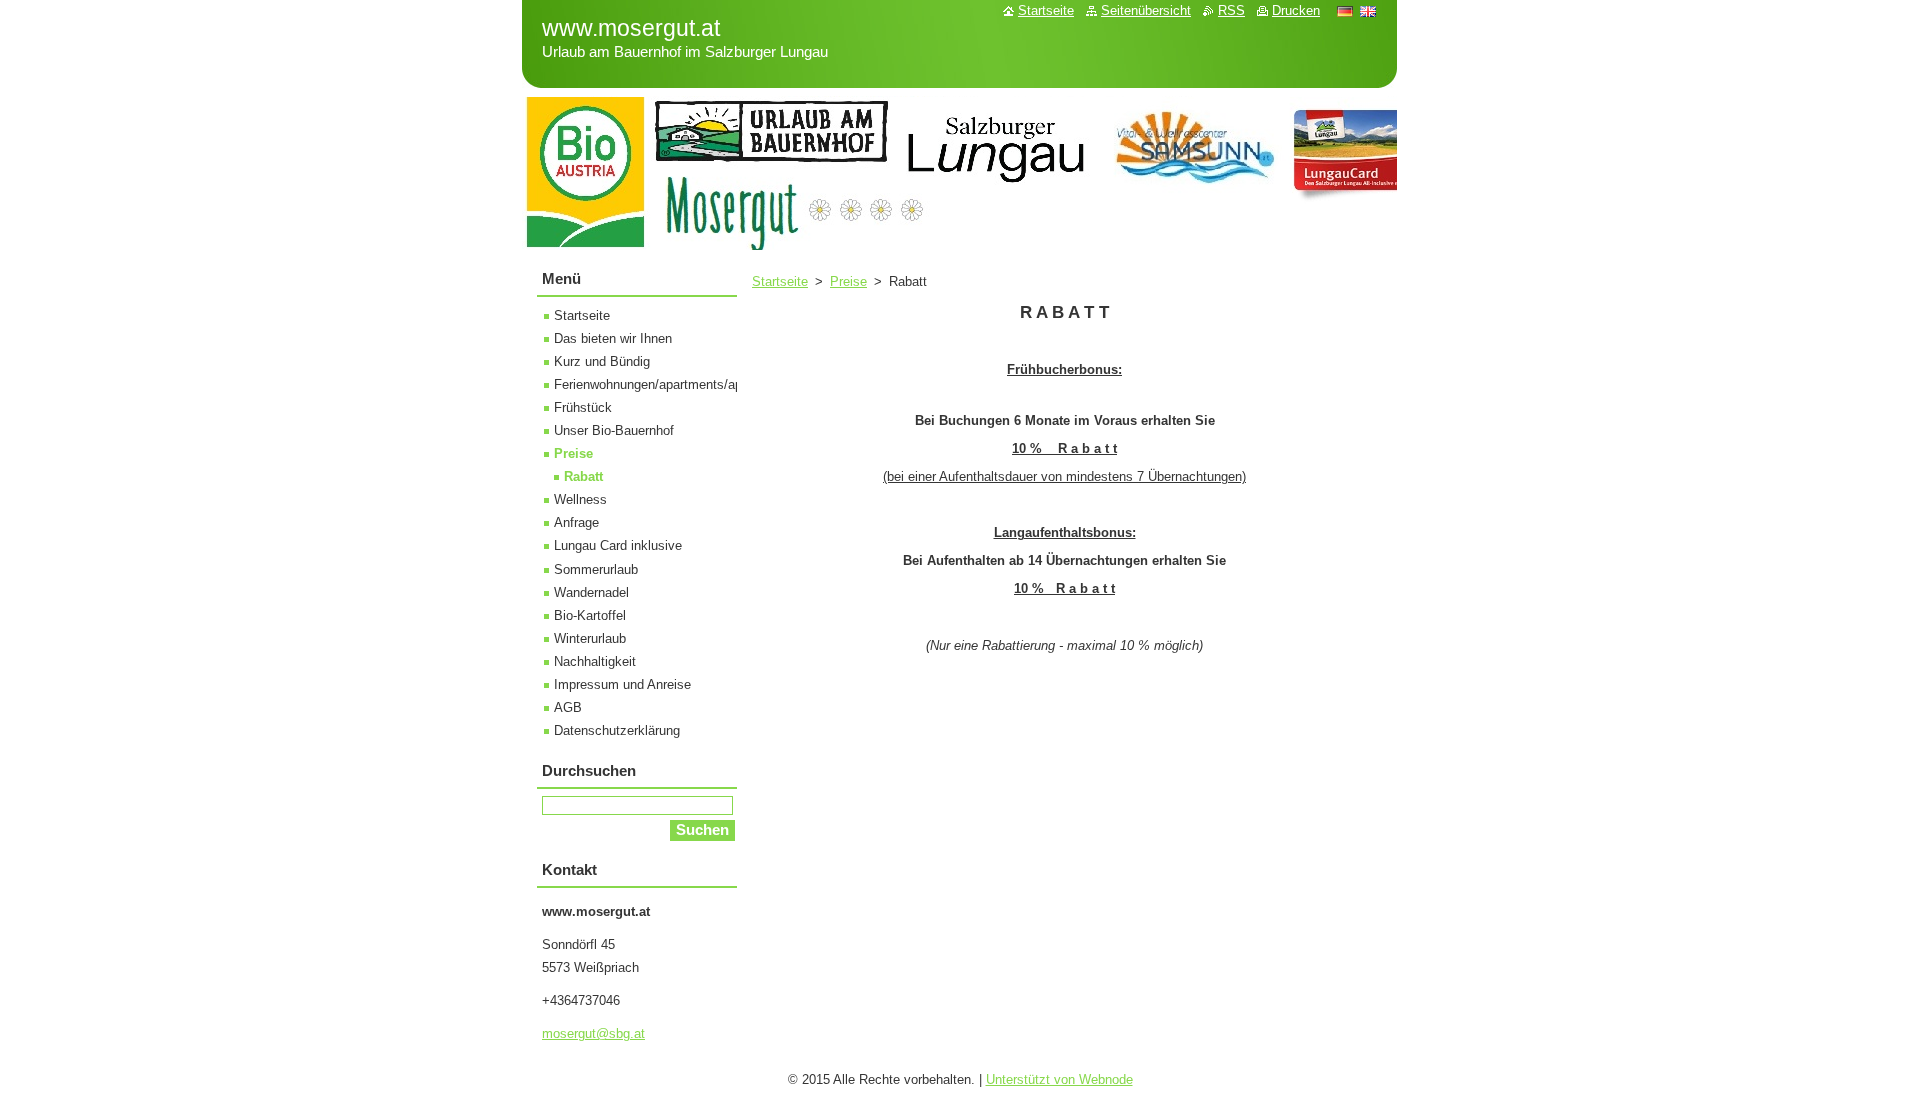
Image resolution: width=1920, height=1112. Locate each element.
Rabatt (583, 476)
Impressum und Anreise (622, 684)
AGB (568, 707)
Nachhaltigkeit (595, 661)
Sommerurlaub (596, 569)
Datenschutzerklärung (617, 730)
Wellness (580, 499)
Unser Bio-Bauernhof (614, 430)
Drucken (1296, 10)
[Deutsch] (1345, 11)
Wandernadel (591, 592)
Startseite (780, 281)
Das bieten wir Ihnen (613, 338)
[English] (1368, 11)
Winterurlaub (590, 638)
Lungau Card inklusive (618, 545)
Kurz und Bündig (602, 361)
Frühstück (583, 407)
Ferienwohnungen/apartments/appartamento (680, 384)
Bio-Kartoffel (590, 615)
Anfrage (576, 522)
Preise (848, 281)
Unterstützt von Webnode (1059, 1079)
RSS (1231, 10)
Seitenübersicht (1146, 10)
